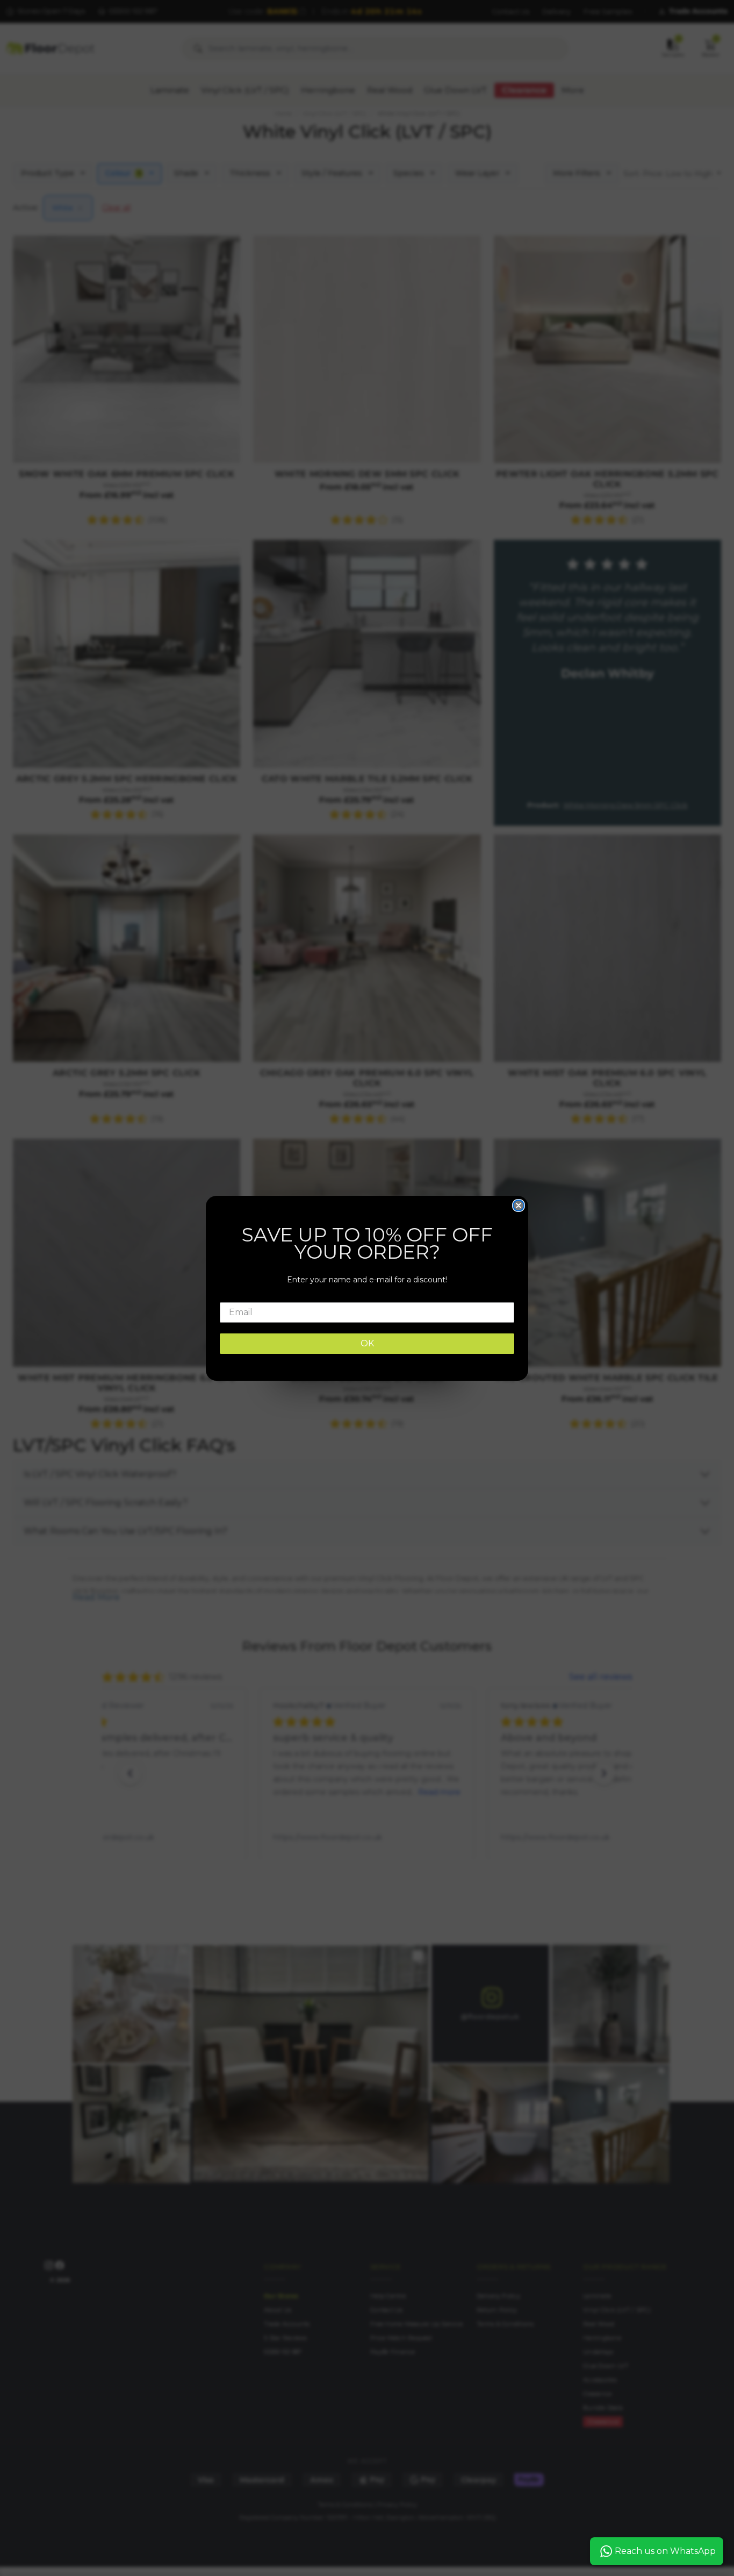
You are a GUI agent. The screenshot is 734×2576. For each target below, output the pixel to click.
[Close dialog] (519, 1205)
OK (367, 1343)
